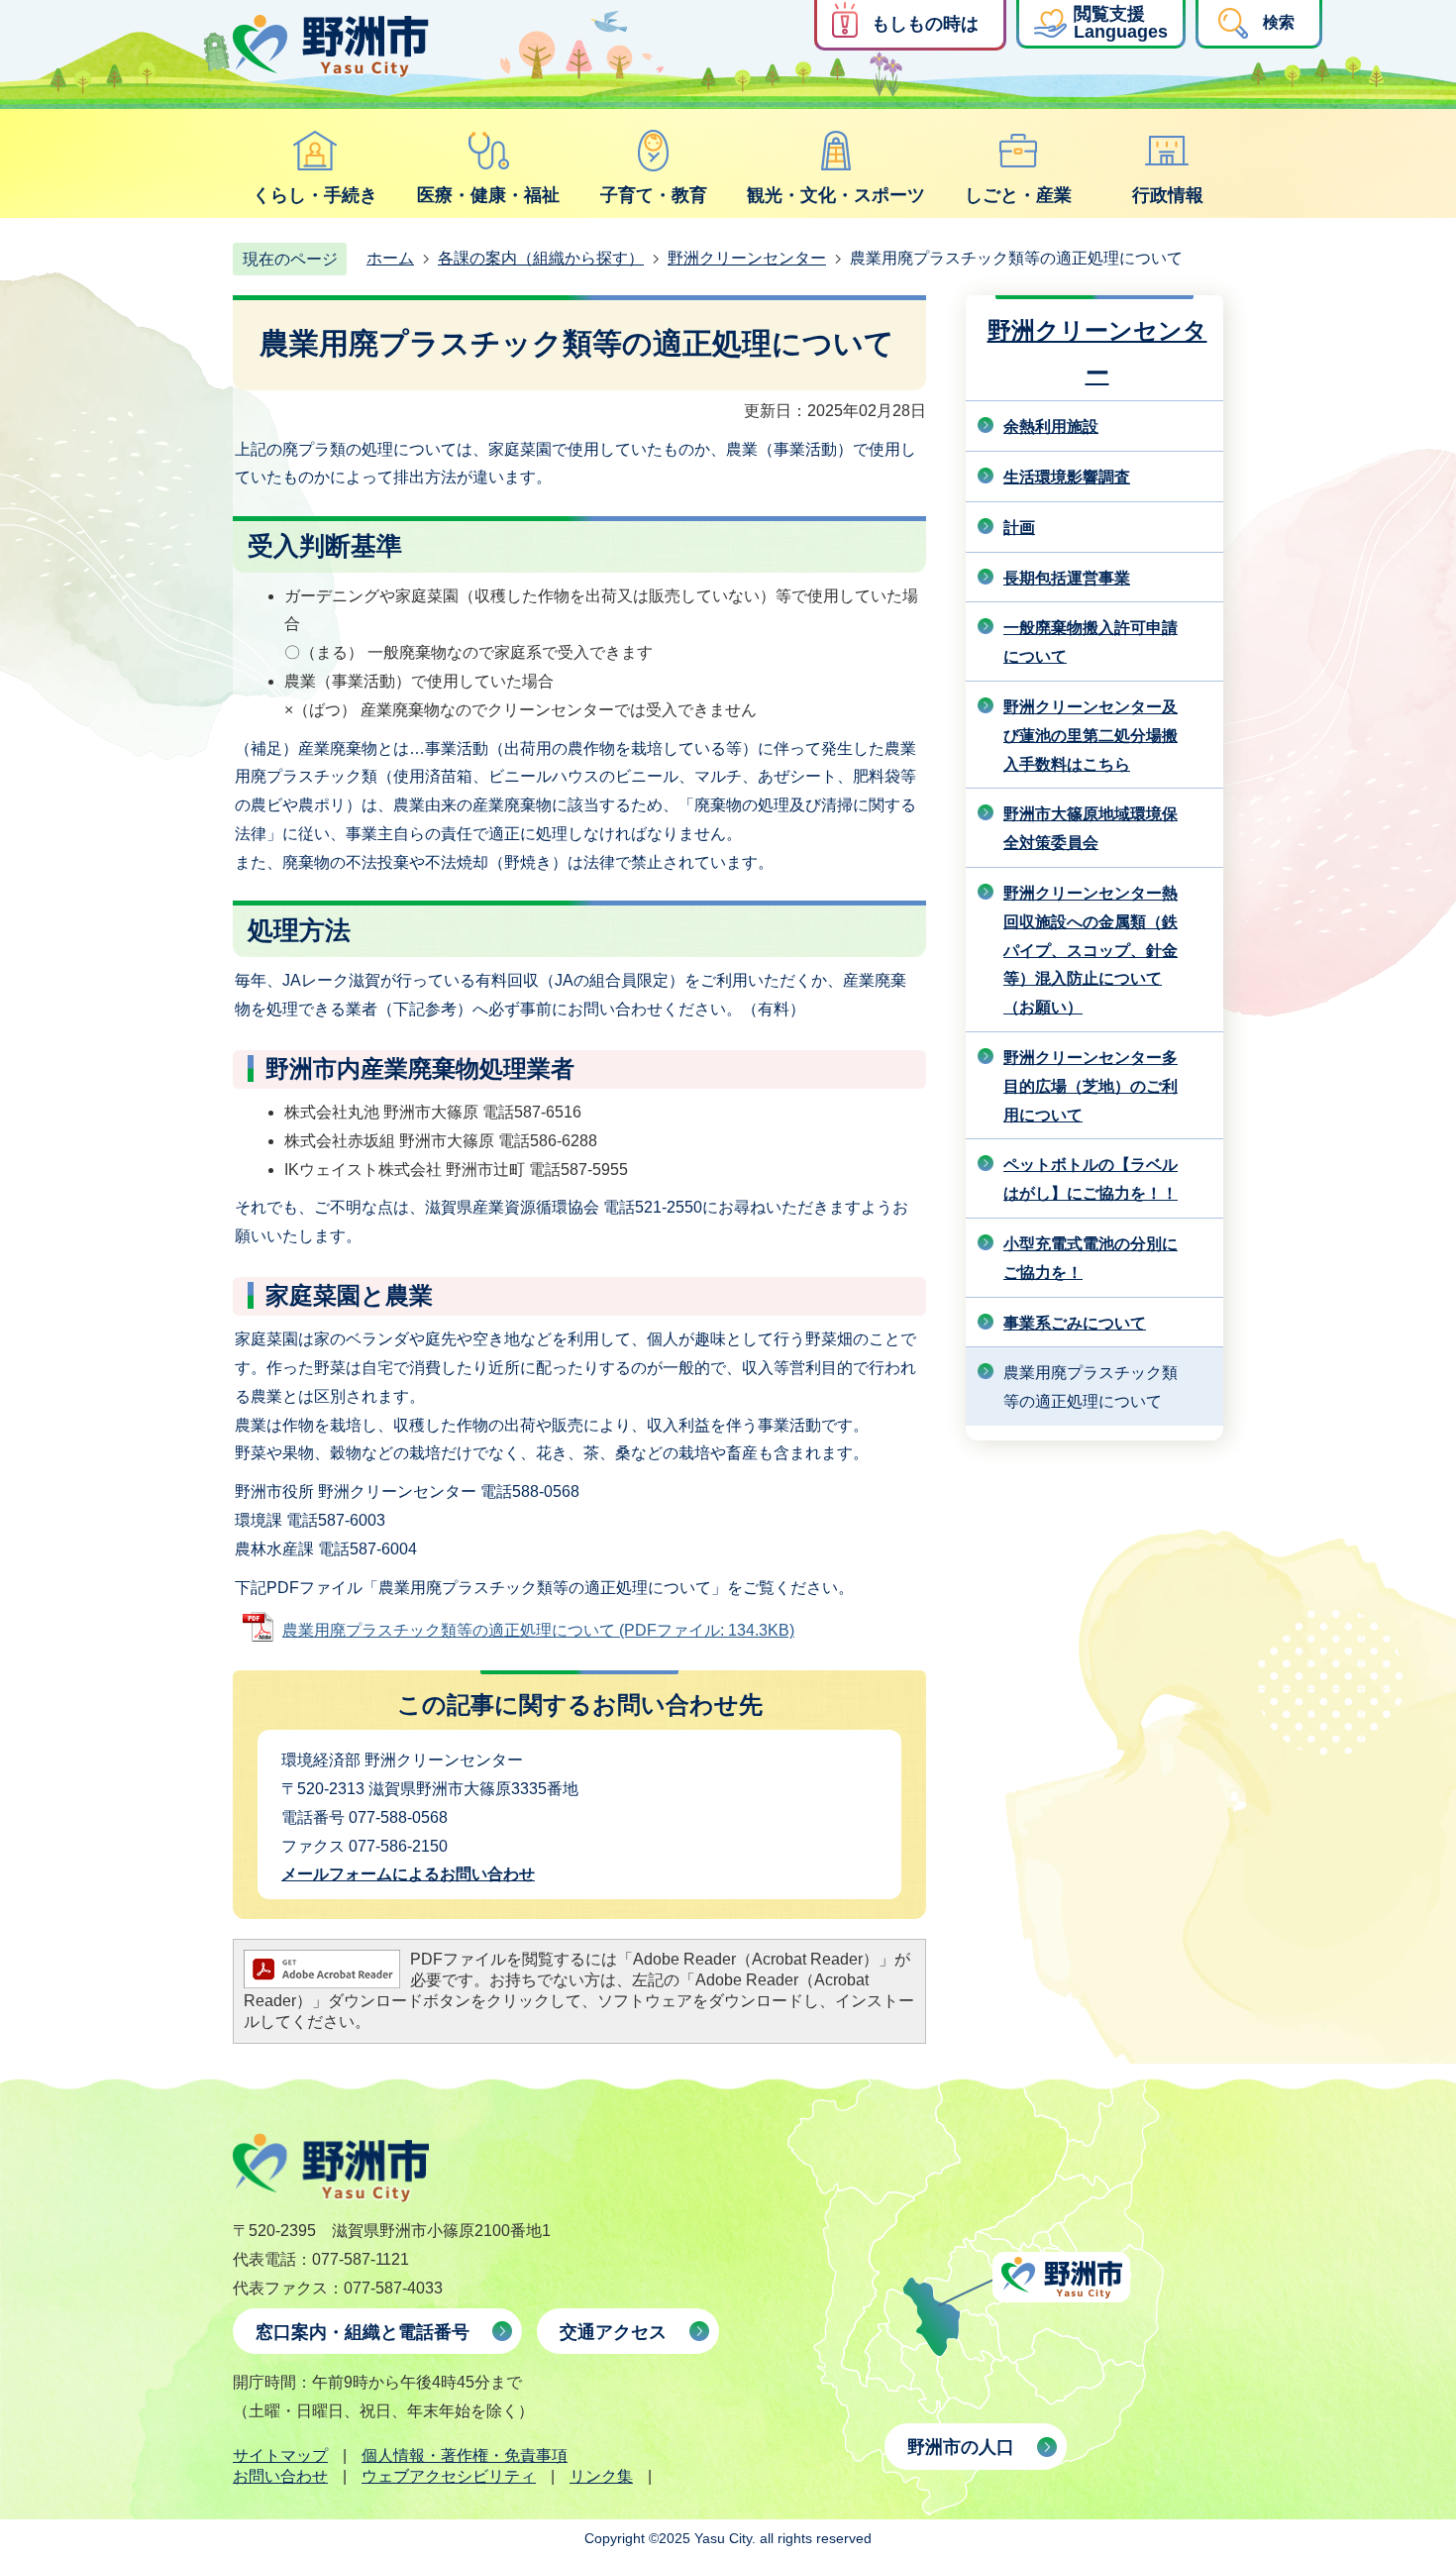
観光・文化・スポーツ (836, 195)
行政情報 (1168, 195)
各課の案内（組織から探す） (541, 258)
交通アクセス (613, 2332)
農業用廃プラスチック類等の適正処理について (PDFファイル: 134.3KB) (538, 1630)
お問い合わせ (280, 2476)
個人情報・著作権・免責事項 (465, 2455)
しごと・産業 (1018, 195)
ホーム (390, 258)
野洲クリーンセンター (747, 258)
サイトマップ (280, 2455)
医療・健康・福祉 (488, 195)
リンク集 (601, 2476)
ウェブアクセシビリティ (449, 2476)
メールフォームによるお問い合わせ (408, 1874)
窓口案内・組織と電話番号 (363, 2332)
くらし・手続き (315, 195)
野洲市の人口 (961, 2447)
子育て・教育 (654, 195)
